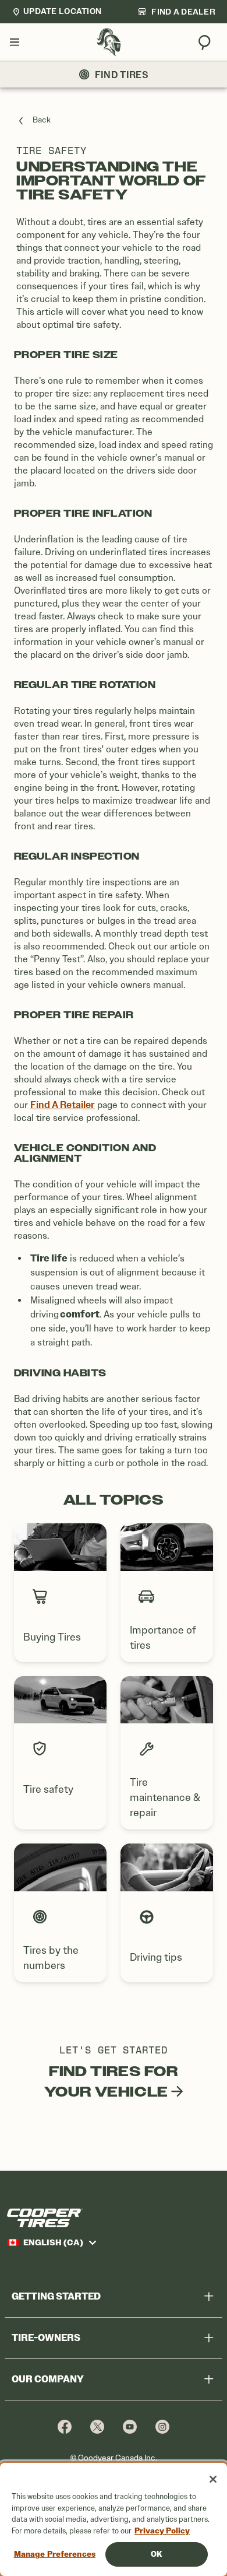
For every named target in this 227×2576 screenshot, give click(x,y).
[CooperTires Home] (109, 42)
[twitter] (97, 2426)
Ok (156, 2554)
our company (48, 2379)
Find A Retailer (63, 1105)
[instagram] (162, 2426)
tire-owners (46, 2338)
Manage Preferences (55, 2554)
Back (42, 120)
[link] (176, 12)
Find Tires (122, 75)
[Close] (213, 2479)
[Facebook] (65, 2426)
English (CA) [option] (53, 2242)
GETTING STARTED (56, 2296)
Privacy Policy (162, 2531)
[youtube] (130, 2426)
